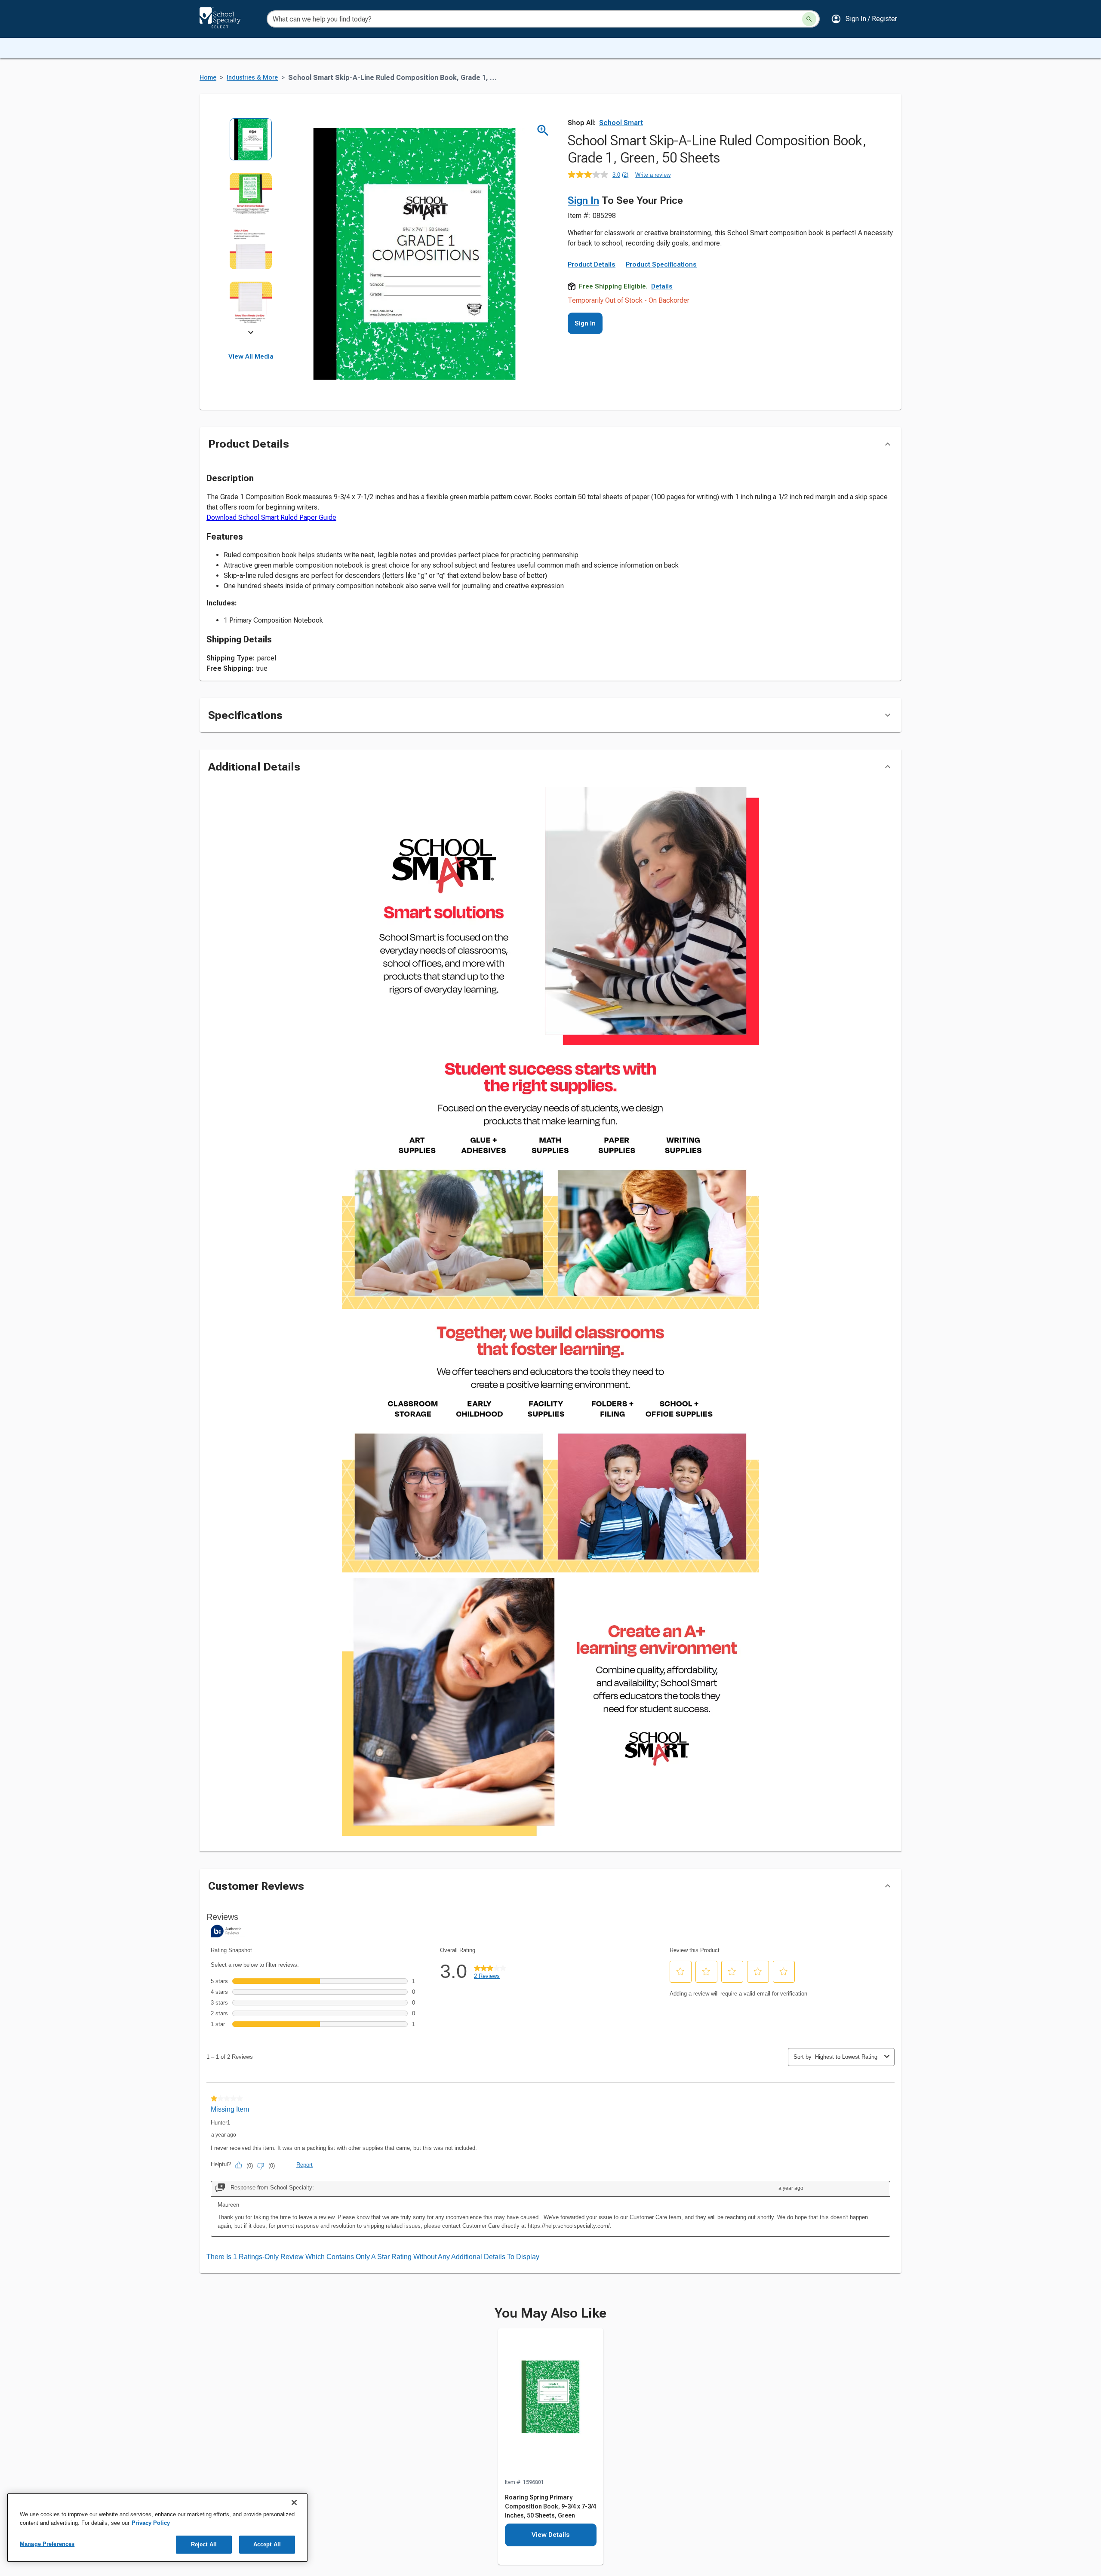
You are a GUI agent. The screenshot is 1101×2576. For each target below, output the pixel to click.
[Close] (294, 2502)
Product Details (592, 264)
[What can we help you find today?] (809, 19)
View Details (551, 2535)
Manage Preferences (47, 2544)
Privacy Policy (151, 2523)
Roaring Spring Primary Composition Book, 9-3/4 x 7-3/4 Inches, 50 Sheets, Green (550, 2506)
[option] (251, 145)
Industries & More (252, 78)
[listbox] (251, 227)
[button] (864, 19)
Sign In (583, 200)
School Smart (621, 123)
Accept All (267, 2544)
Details (662, 286)
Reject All (204, 2544)
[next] (251, 334)
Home (208, 78)
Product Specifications (661, 264)
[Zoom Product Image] (543, 130)
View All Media (251, 356)
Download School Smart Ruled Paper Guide (271, 517)
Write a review (653, 175)
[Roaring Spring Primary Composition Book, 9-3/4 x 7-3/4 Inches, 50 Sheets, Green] (551, 2403)
